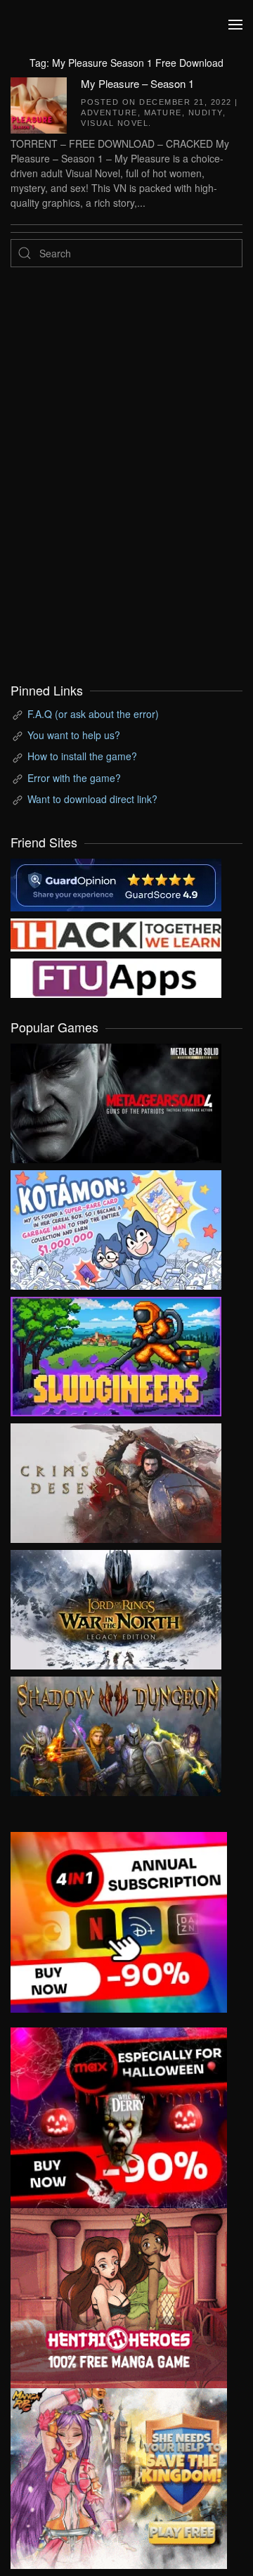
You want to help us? (74, 735)
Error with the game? (74, 778)
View (116, 1100)
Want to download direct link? (92, 799)
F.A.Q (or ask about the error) (93, 714)
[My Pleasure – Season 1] (39, 103)
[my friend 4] (116, 977)
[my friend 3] (116, 934)
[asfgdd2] (119, 2297)
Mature (163, 113)
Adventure (109, 113)
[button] (235, 25)
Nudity (206, 113)
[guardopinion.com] (116, 884)
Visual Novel (115, 123)
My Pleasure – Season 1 (137, 83)
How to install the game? (82, 756)
